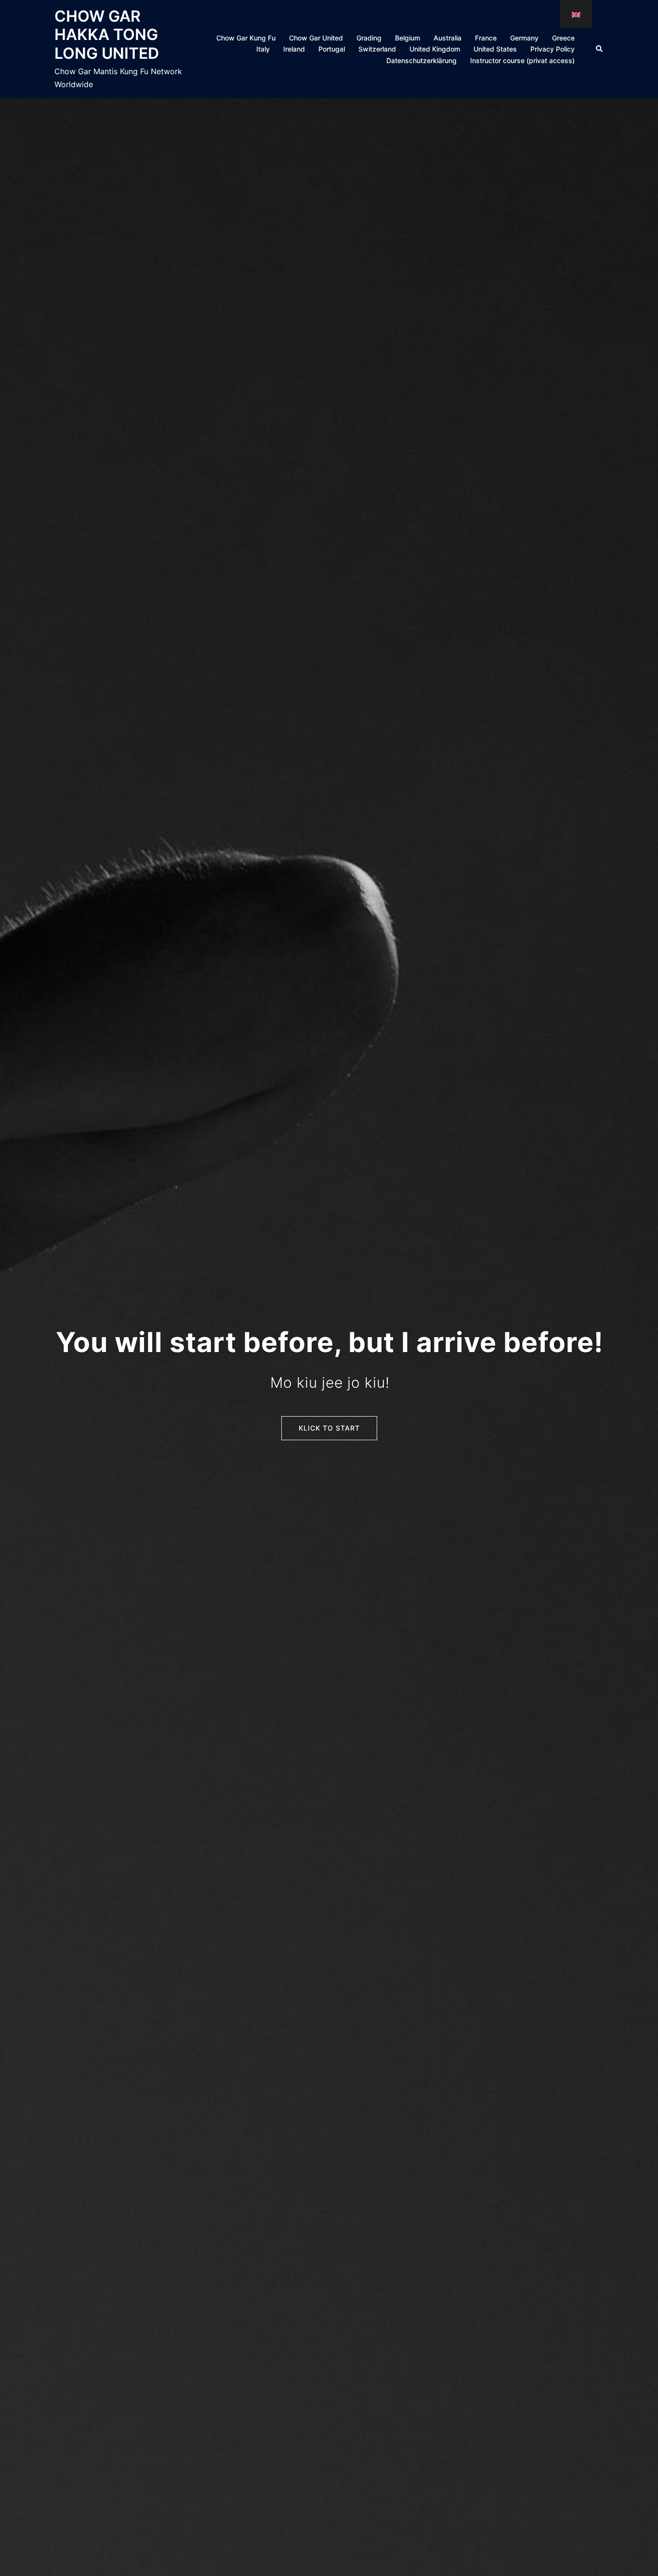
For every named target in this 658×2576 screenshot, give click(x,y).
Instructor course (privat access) (522, 60)
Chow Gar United (316, 38)
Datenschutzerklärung (421, 60)
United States (495, 49)
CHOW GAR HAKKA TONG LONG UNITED (107, 35)
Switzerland (377, 49)
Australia (447, 38)
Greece (563, 38)
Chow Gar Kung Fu (246, 38)
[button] (600, 49)
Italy (263, 49)
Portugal (332, 49)
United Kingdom (435, 49)
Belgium (408, 38)
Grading (369, 38)
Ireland (294, 49)
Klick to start (329, 1428)
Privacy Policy (553, 49)
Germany (524, 38)
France (486, 38)
